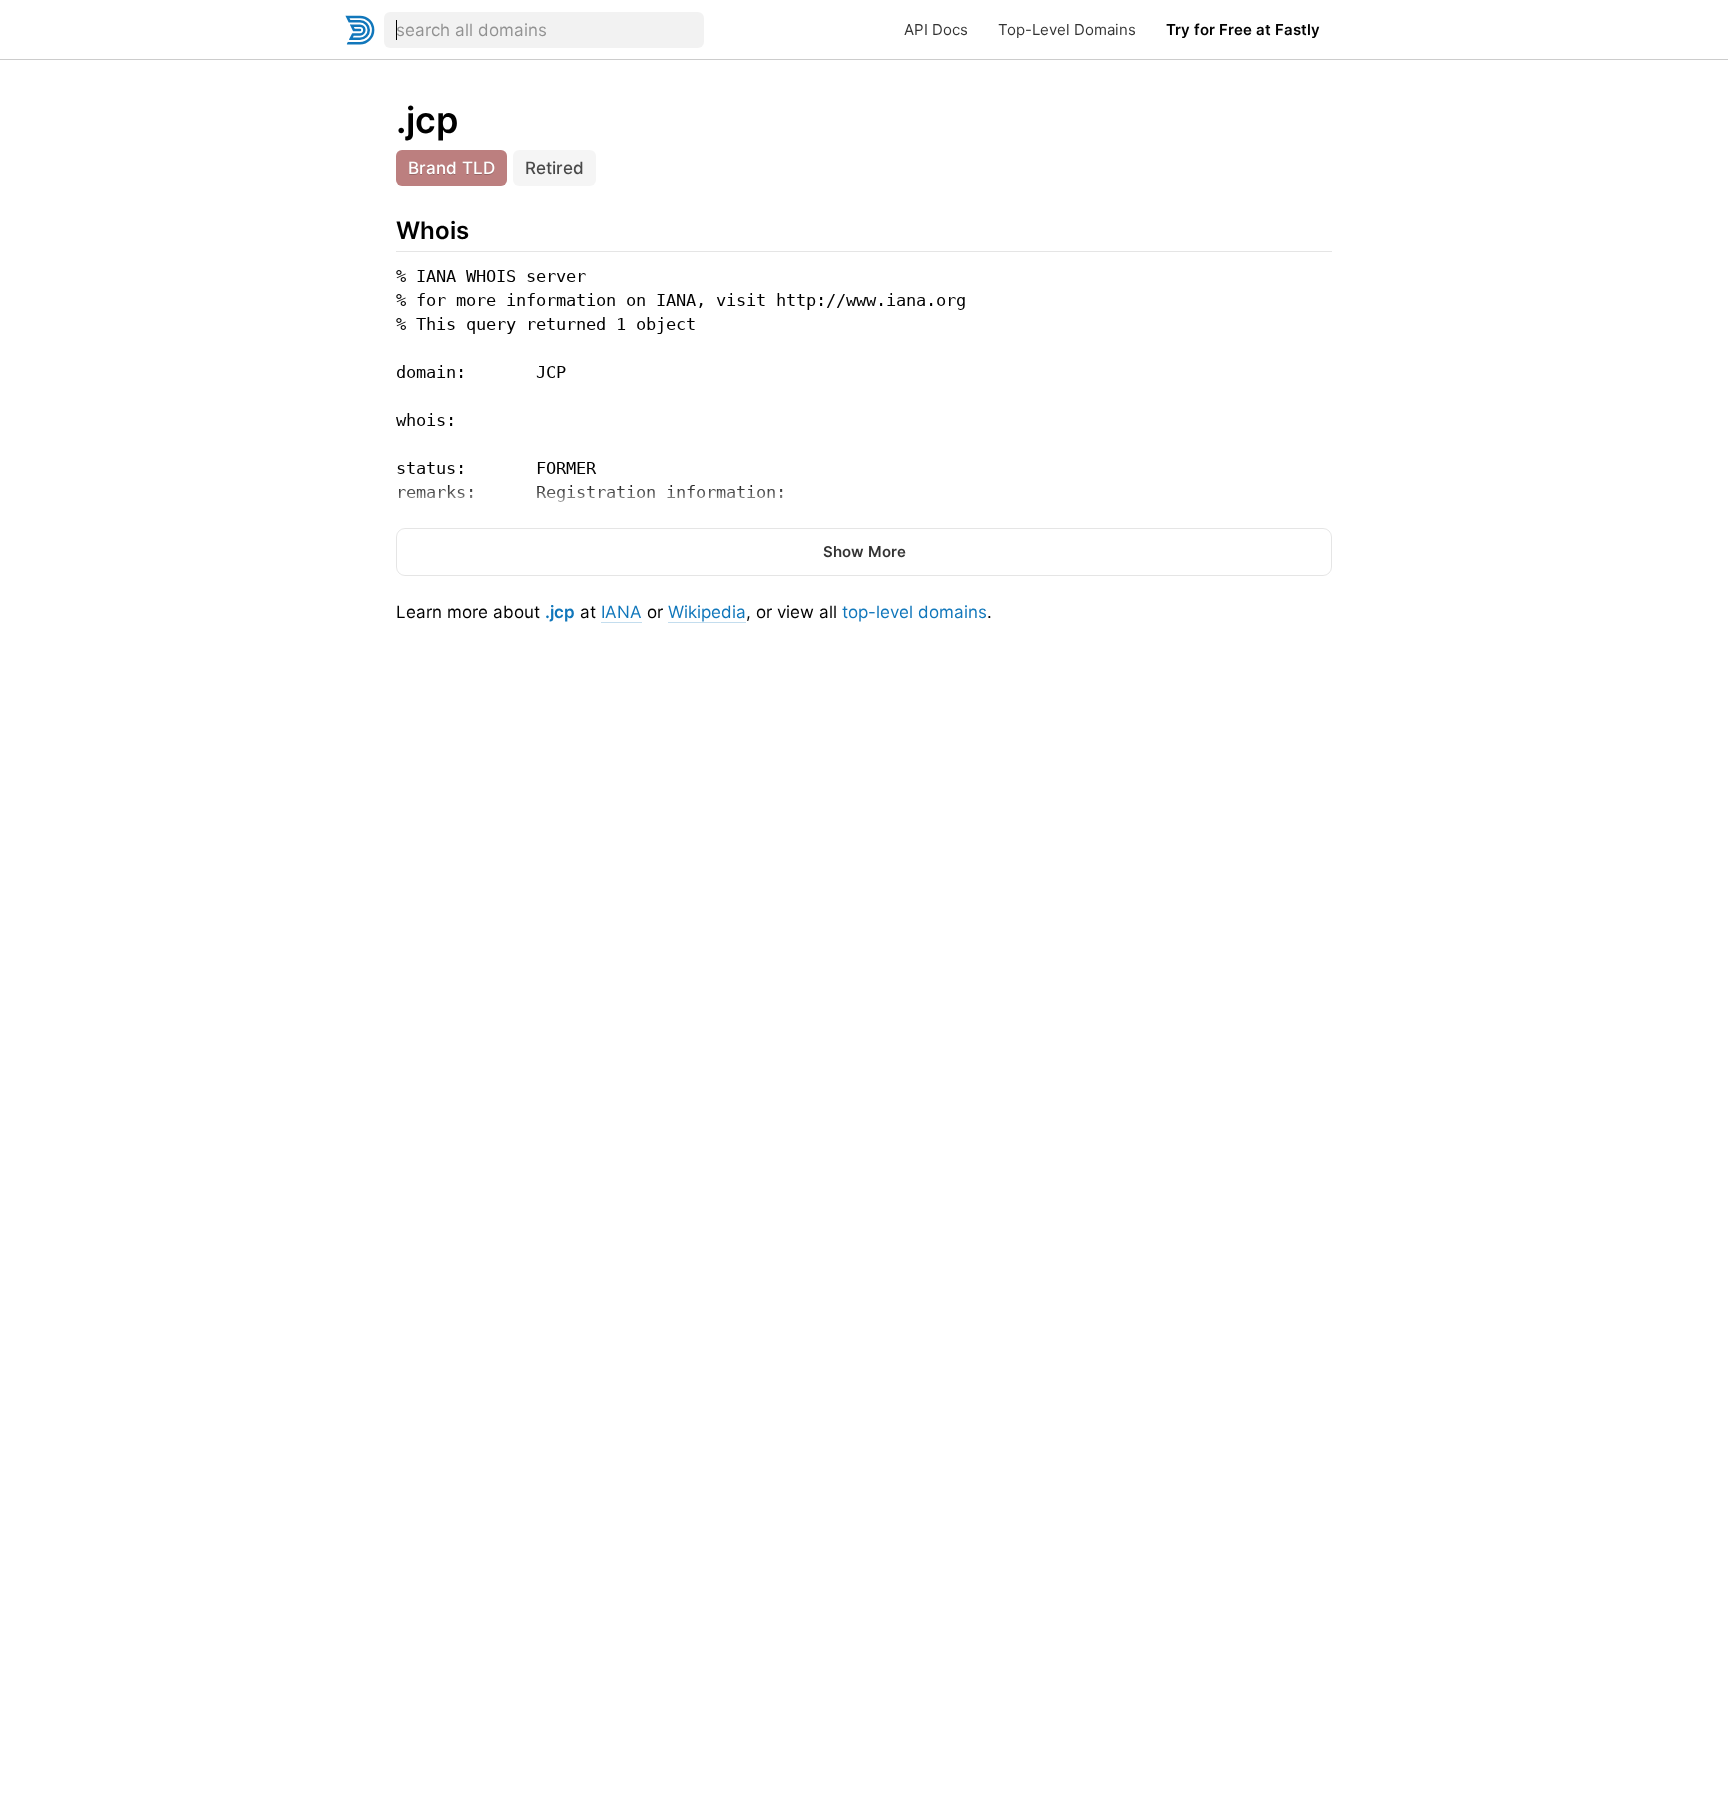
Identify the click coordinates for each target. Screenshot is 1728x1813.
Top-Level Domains (1067, 29)
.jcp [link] (427, 120)
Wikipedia (707, 612)
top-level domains (914, 612)
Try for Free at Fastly (1243, 29)
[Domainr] (360, 30)
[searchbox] (544, 30)
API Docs (936, 29)
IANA (621, 612)
